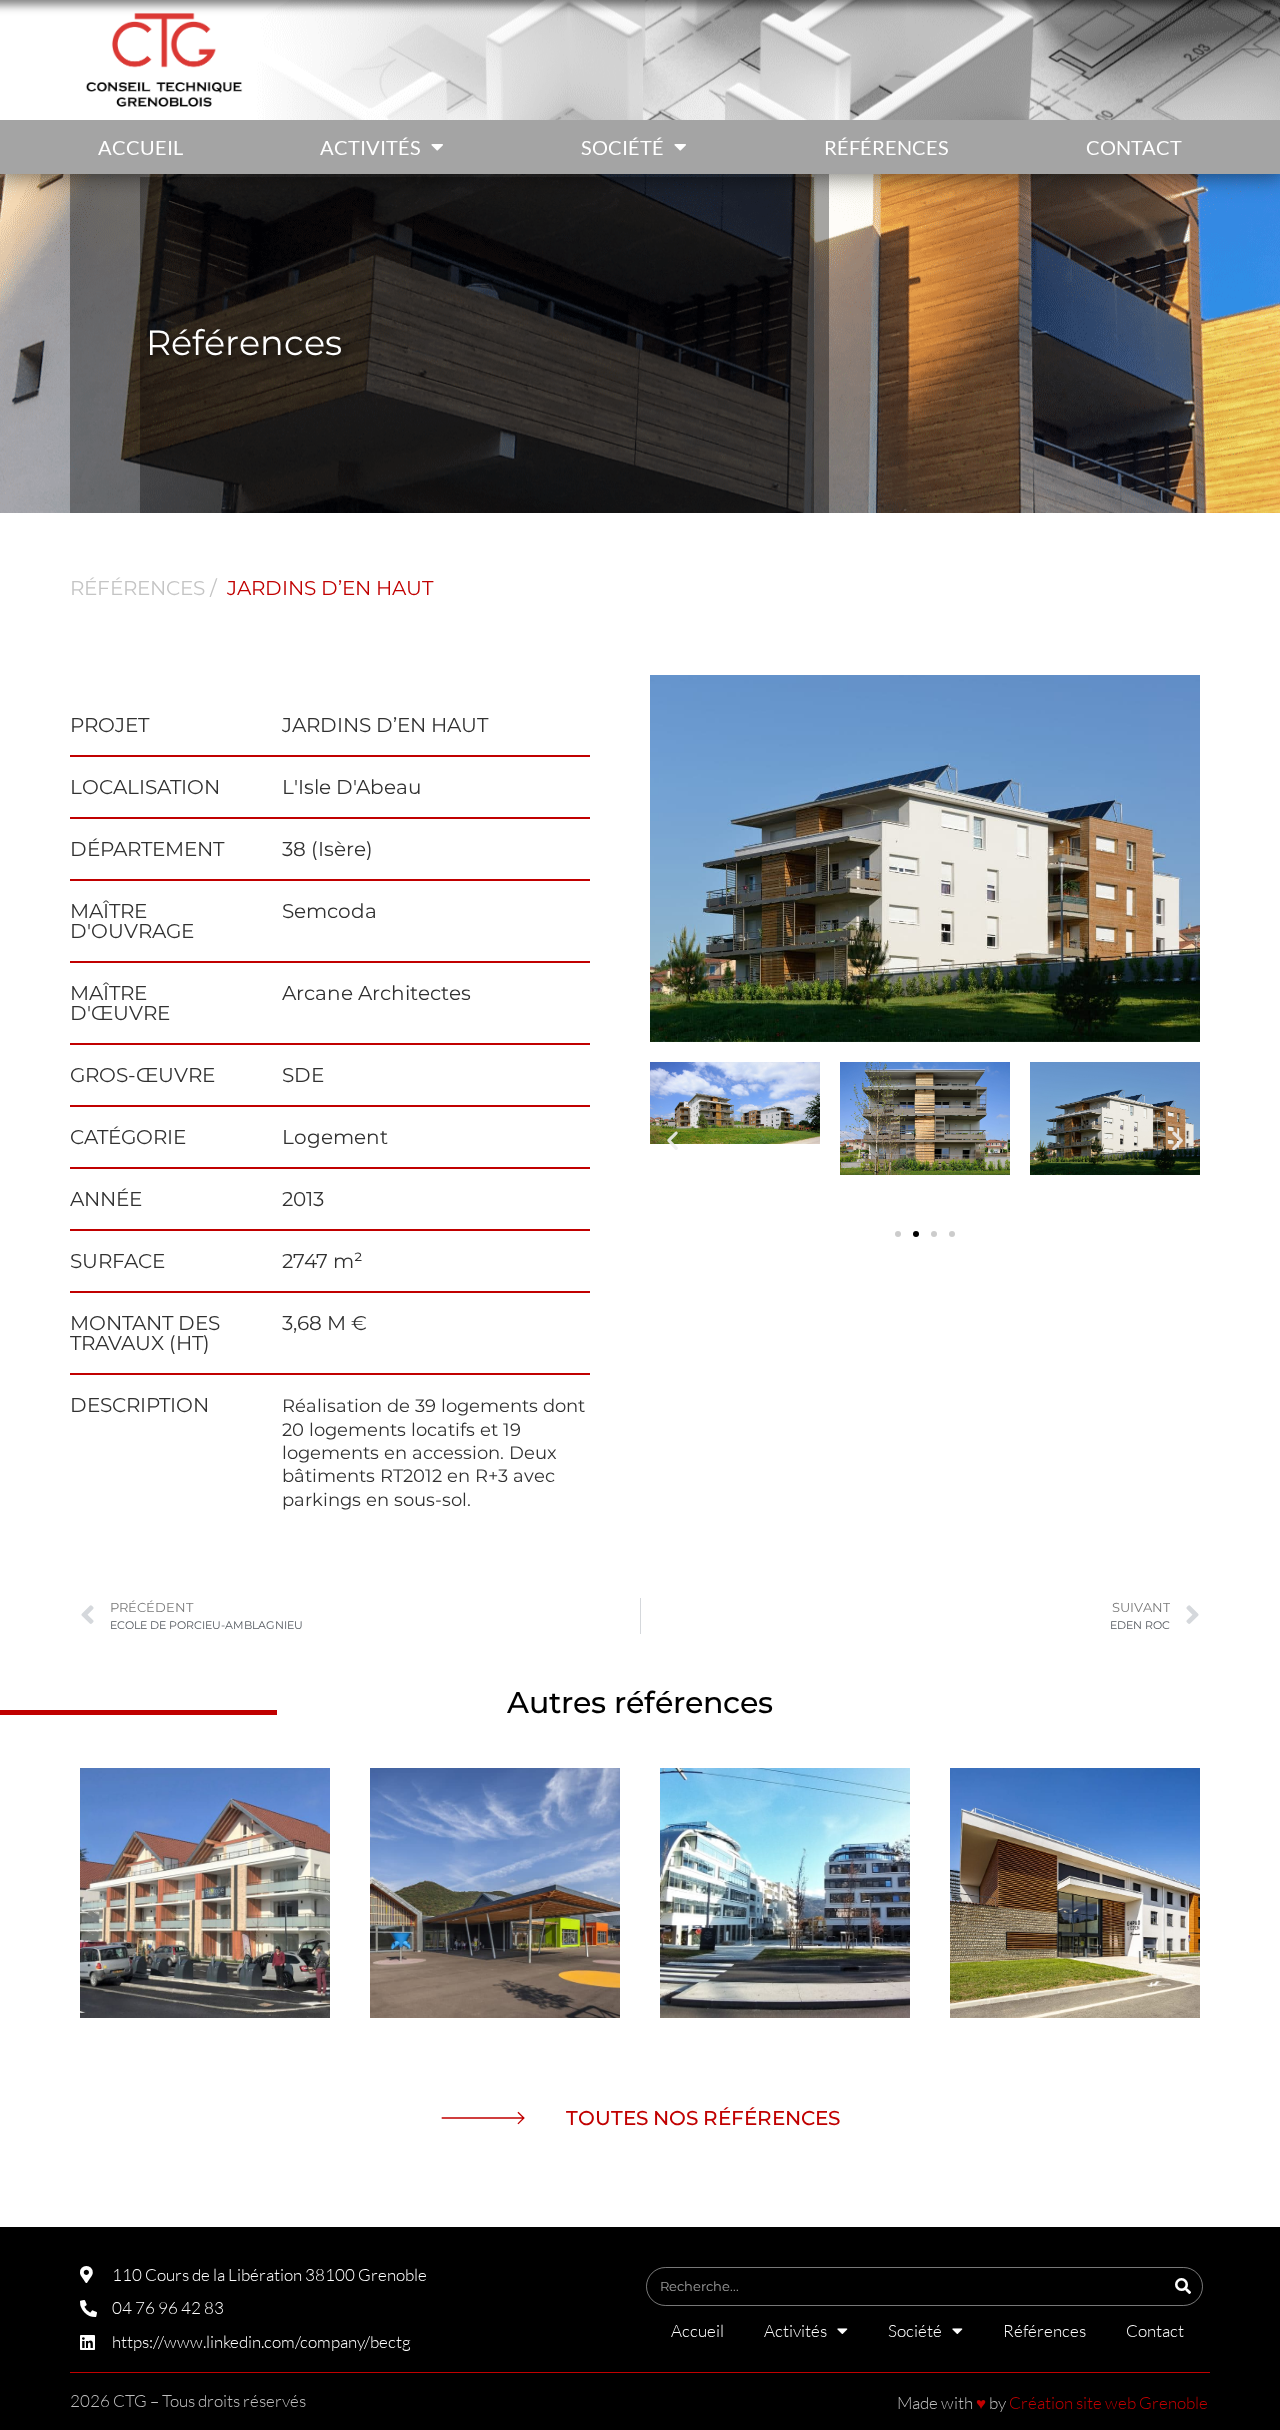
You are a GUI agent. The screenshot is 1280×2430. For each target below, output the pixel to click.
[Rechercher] (1182, 2286)
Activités (370, 147)
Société (622, 147)
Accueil (140, 147)
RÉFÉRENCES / (143, 588)
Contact (1134, 147)
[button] (672, 1139)
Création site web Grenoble (1108, 2402)
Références (886, 147)
